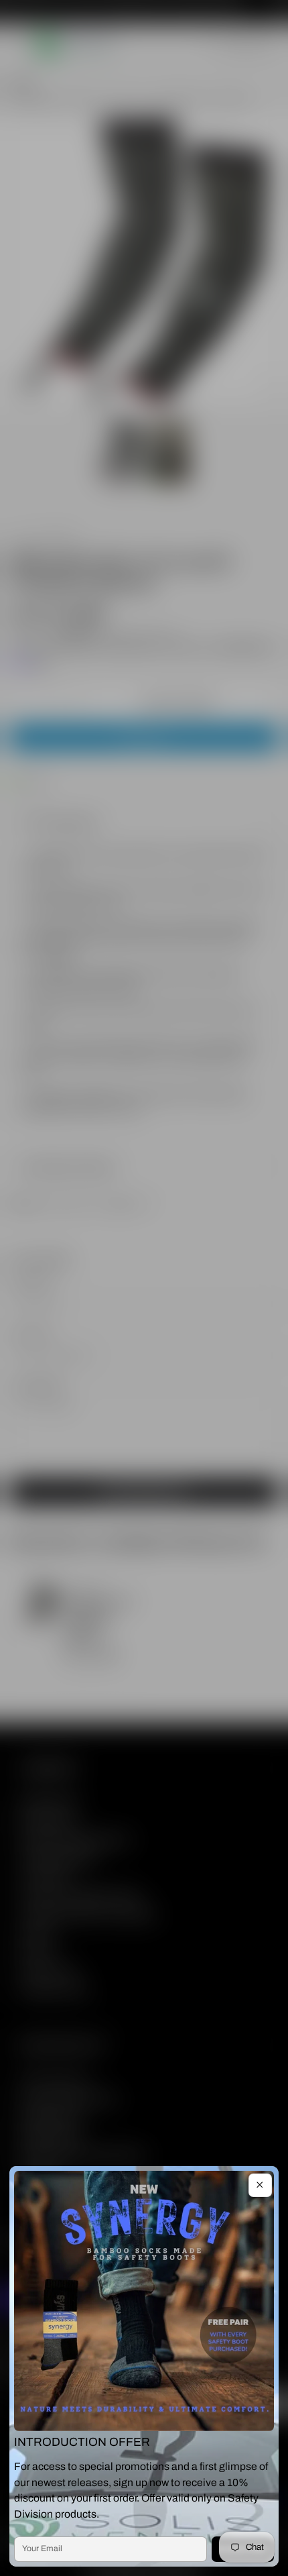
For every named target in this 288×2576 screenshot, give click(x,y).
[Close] (260, 2185)
